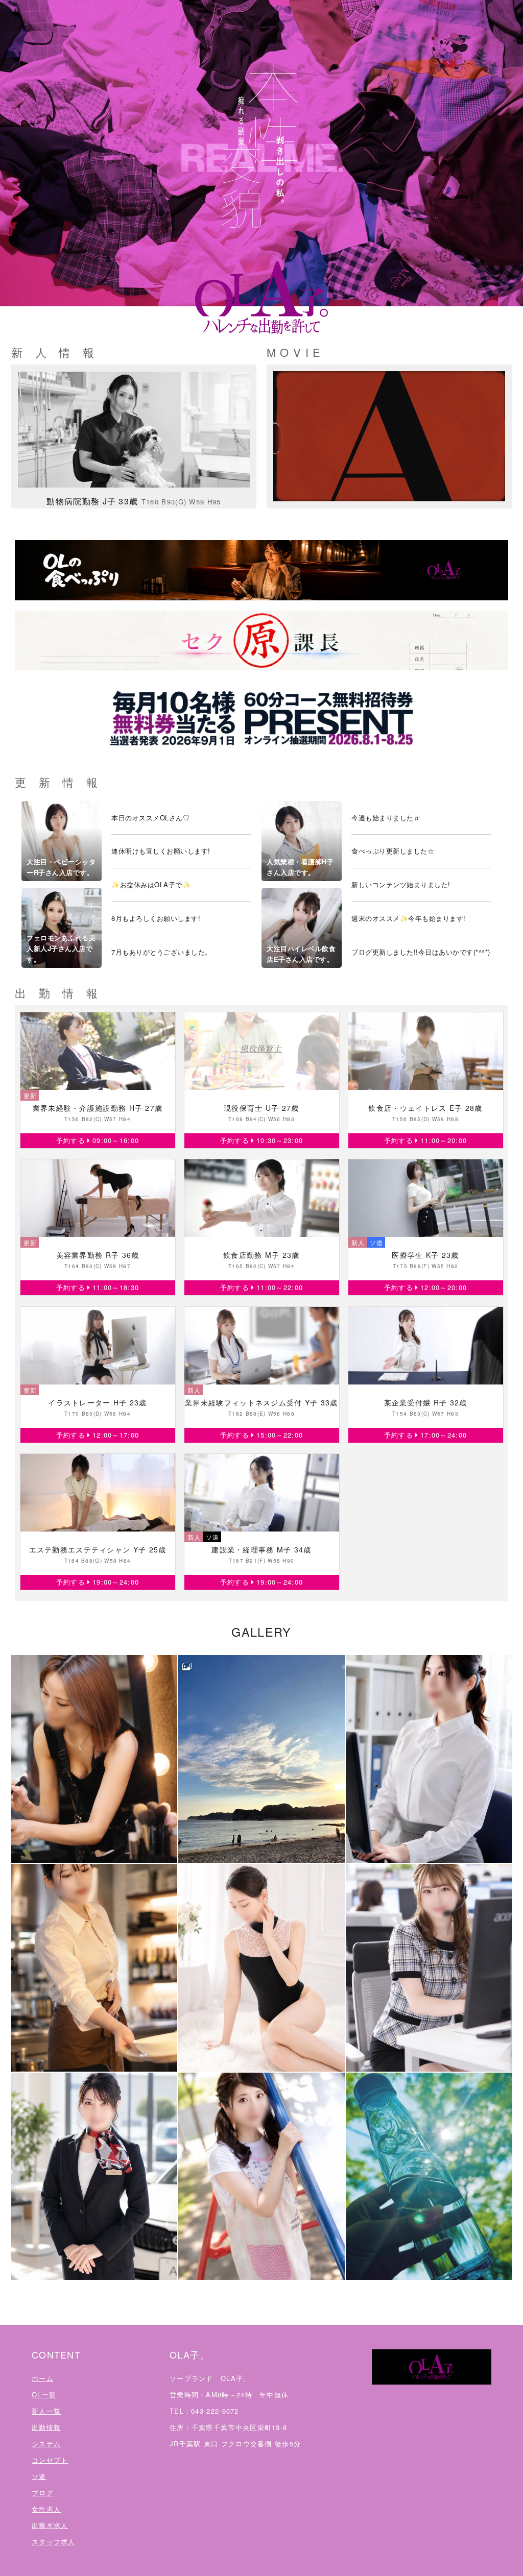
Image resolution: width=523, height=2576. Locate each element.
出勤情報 (46, 2427)
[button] (94, 1759)
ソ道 (39, 2476)
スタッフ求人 (54, 2542)
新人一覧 (46, 2411)
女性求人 (46, 2509)
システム (46, 2444)
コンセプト (50, 2460)
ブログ (43, 2493)
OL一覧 (44, 2395)
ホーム (43, 2378)
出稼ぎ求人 (50, 2525)
